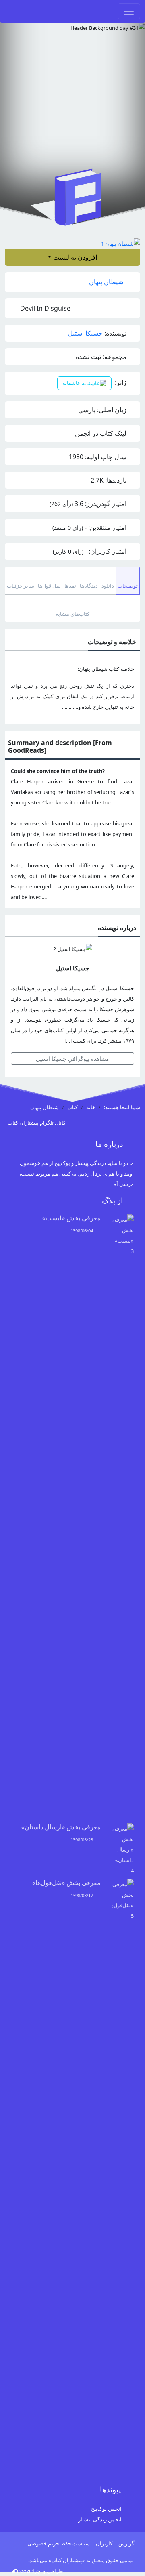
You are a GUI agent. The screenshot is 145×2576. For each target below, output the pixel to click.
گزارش (126, 2543)
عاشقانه (72, 383)
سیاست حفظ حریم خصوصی (59, 2543)
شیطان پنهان (107, 282)
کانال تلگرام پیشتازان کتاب (37, 1123)
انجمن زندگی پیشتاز (100, 2519)
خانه (91, 1107)
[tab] (128, 581)
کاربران (104, 2543)
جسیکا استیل (85, 333)
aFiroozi (21, 2571)
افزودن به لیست (75, 257)
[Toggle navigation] (129, 11)
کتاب (72, 1107)
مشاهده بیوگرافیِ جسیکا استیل (72, 1059)
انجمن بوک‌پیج (106, 2509)
